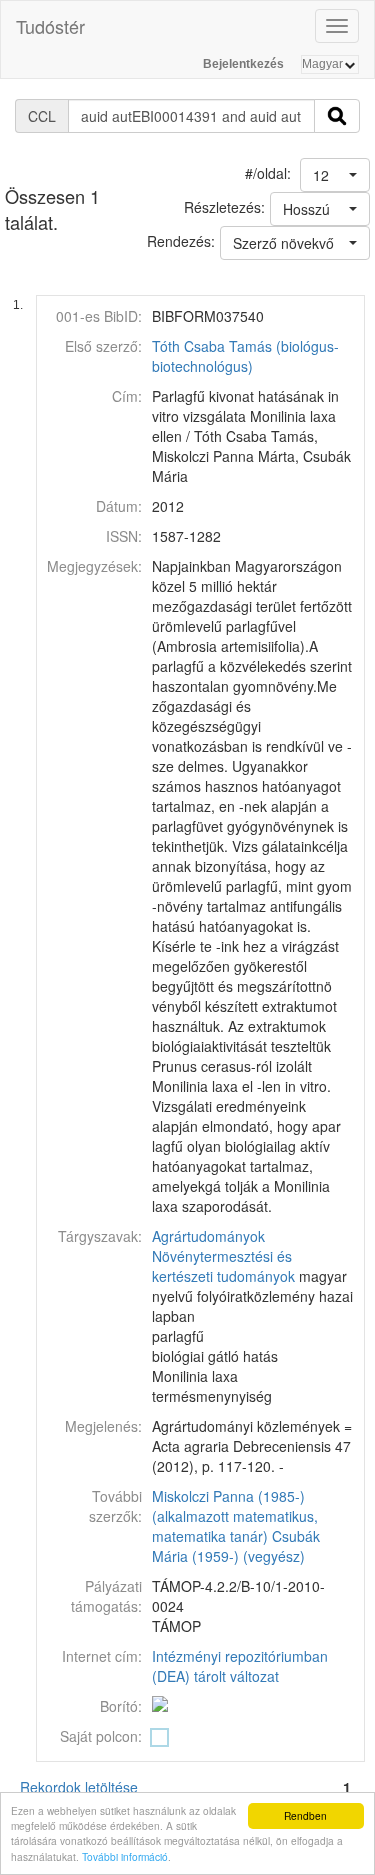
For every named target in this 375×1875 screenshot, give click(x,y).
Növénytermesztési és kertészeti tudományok (223, 1266)
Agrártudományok (208, 1236)
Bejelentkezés (243, 64)
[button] (335, 175)
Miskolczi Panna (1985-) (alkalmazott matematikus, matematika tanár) (235, 1516)
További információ (125, 1856)
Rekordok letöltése (79, 1787)
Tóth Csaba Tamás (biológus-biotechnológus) (245, 356)
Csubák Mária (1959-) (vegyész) (236, 1546)
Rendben (305, 1815)
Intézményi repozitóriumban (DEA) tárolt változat (240, 1666)
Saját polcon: (101, 1736)
